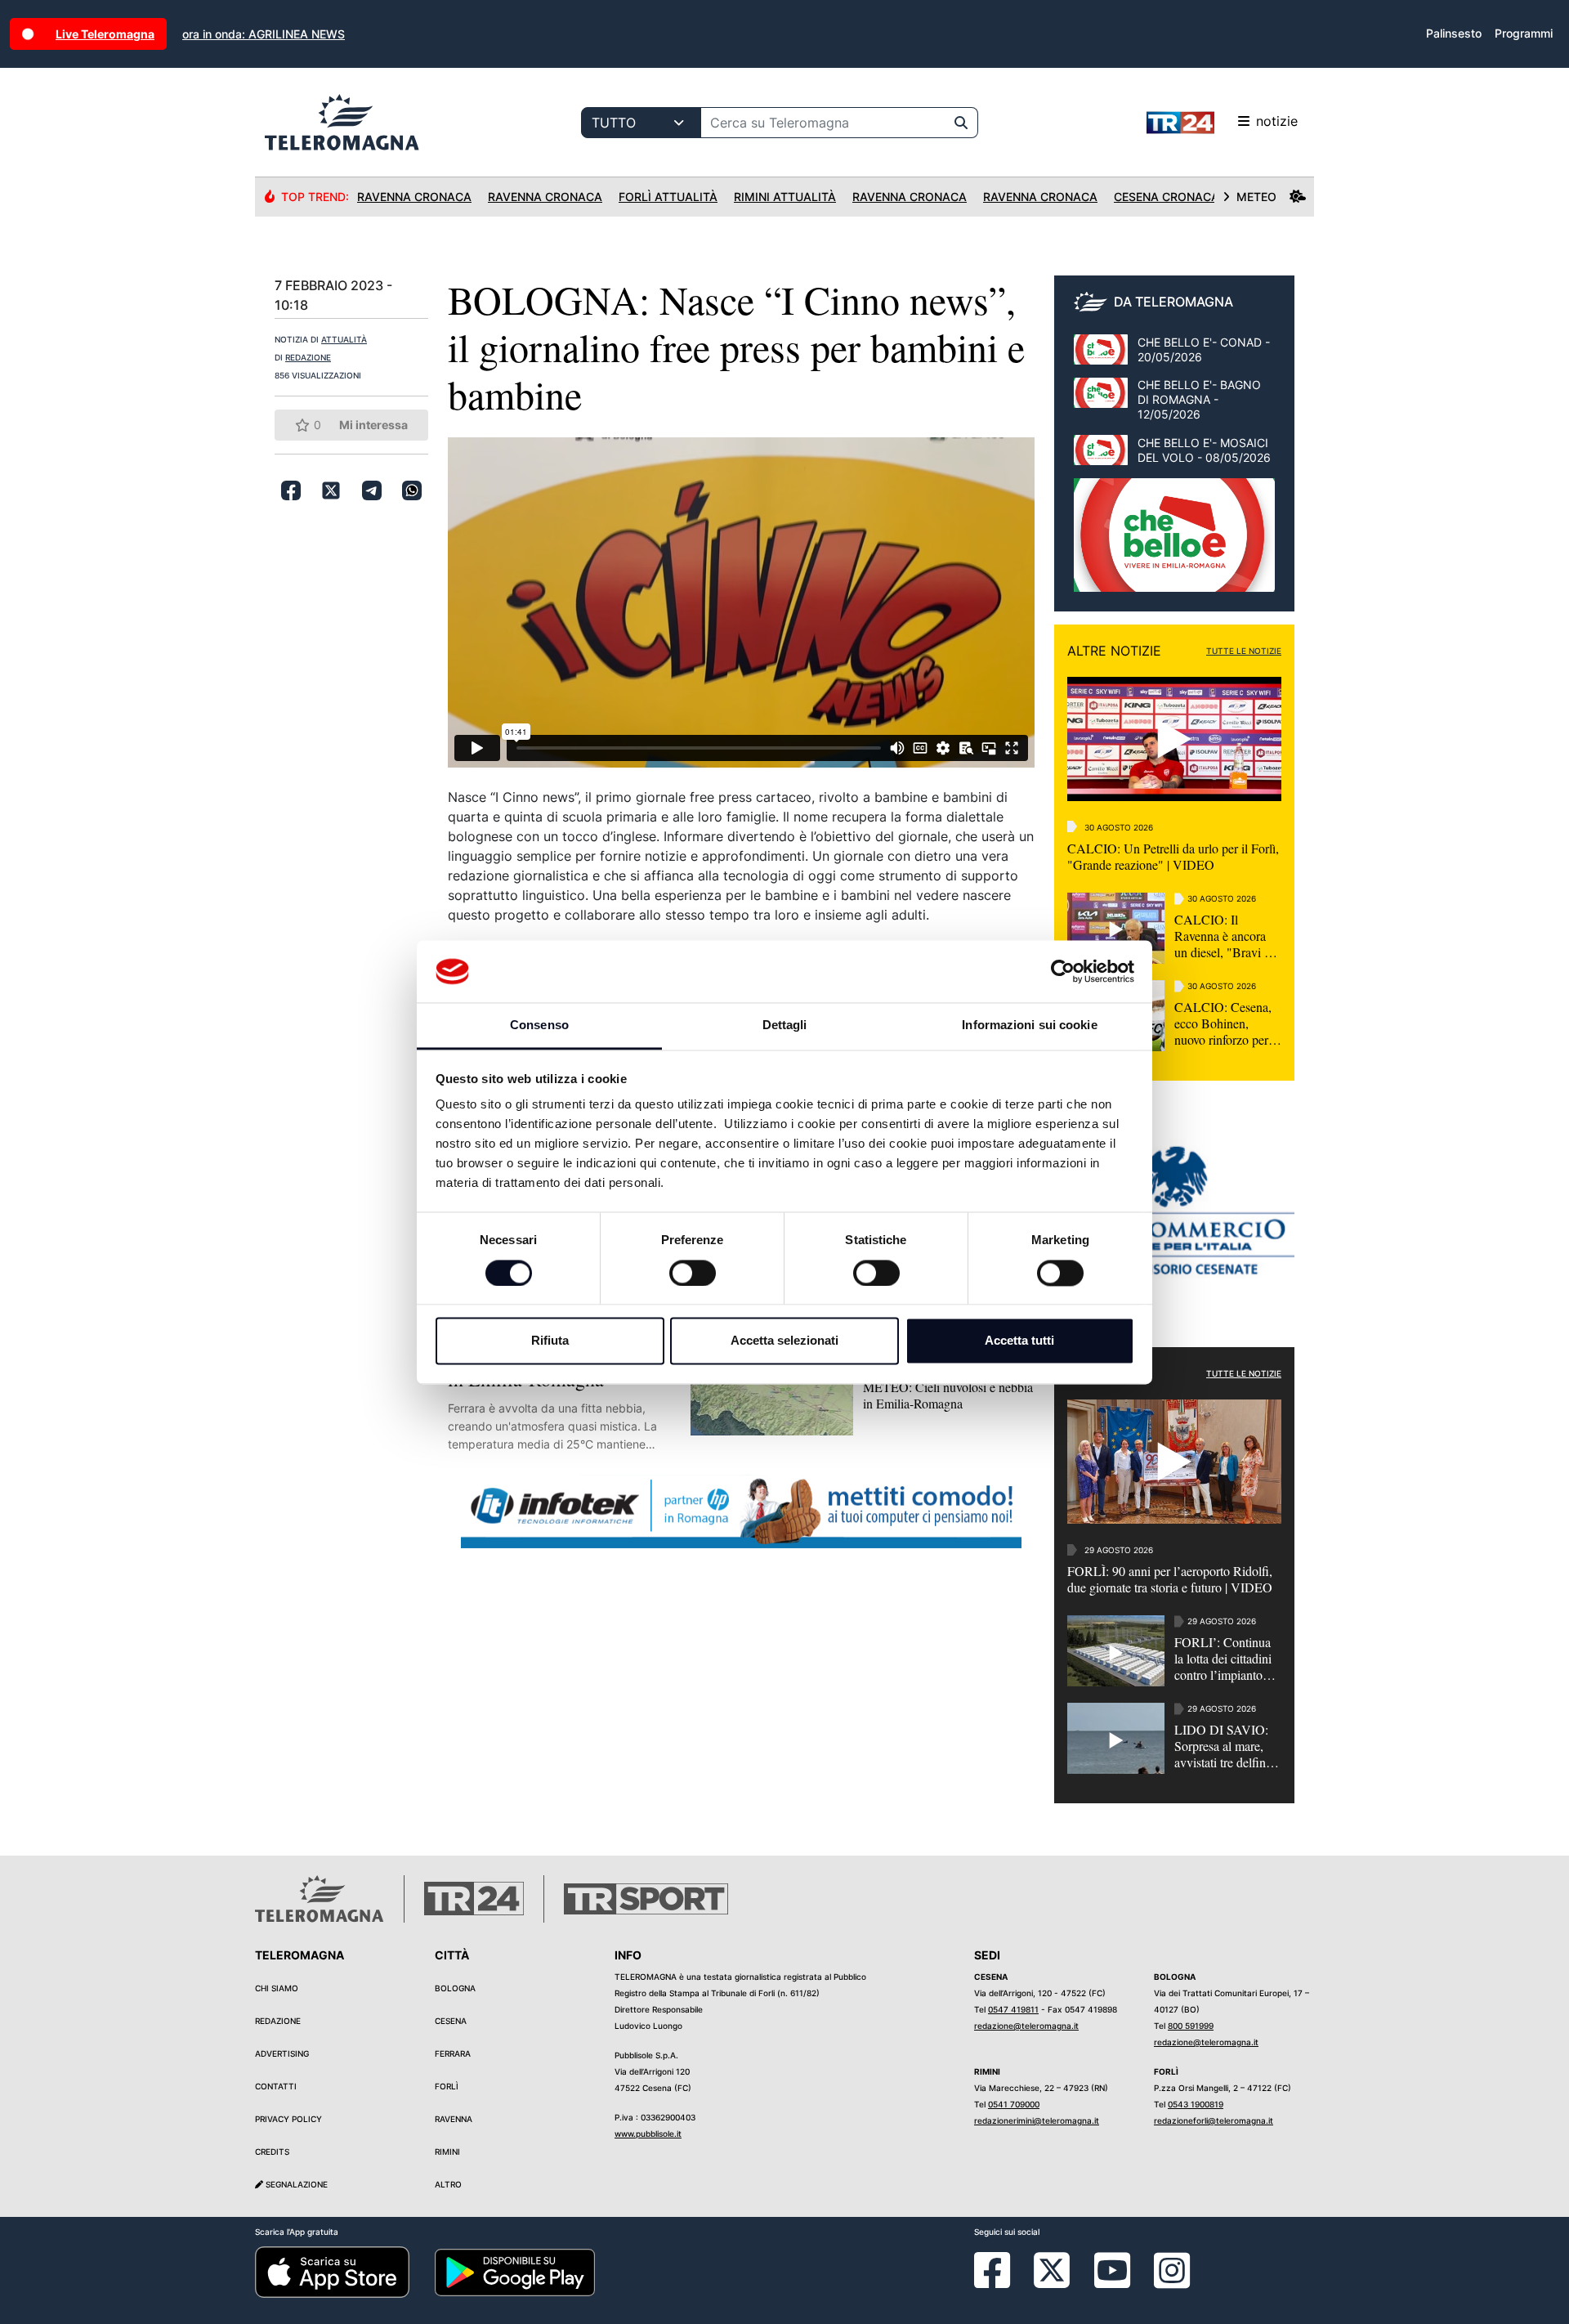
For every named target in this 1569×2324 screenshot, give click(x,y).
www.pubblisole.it (648, 2134)
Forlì (447, 2086)
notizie (1277, 121)
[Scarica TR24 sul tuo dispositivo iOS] (332, 2271)
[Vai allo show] (1174, 544)
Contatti (276, 2086)
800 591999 (1191, 2026)
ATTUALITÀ (344, 339)
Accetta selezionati (784, 1341)
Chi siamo (277, 1988)
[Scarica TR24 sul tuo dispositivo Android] (515, 2271)
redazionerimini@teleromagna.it (1037, 2120)
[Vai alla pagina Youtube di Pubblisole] (1112, 2282)
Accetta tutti (1019, 1341)
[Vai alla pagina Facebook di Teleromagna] (1002, 2282)
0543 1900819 (1196, 2104)
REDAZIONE (308, 357)
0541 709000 (1014, 2104)
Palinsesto (1454, 33)
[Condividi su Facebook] (291, 490)
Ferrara (453, 2053)
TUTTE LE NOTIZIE (1244, 651)
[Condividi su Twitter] (331, 490)
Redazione (278, 2021)
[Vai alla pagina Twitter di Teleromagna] (1052, 2269)
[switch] (693, 1273)
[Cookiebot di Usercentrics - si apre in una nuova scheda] (1063, 971)
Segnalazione (295, 2184)
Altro (448, 2184)
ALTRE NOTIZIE (1114, 651)
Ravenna (454, 2119)
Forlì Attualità (668, 197)
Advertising (282, 2053)
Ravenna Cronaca (414, 197)
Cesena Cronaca (1167, 197)
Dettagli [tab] (785, 1025)
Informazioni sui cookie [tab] (1029, 1025)
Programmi (1524, 33)
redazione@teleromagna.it (1026, 2026)
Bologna (455, 1988)
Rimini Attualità (785, 197)
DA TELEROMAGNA (1173, 302)
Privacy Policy (288, 2119)
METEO (1256, 197)
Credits (272, 2152)
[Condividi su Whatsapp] (412, 490)
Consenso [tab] (539, 1025)
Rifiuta (550, 1341)
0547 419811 (1013, 2009)
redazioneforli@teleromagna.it (1214, 2120)
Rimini (447, 2152)
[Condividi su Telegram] (372, 490)
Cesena (451, 2021)
